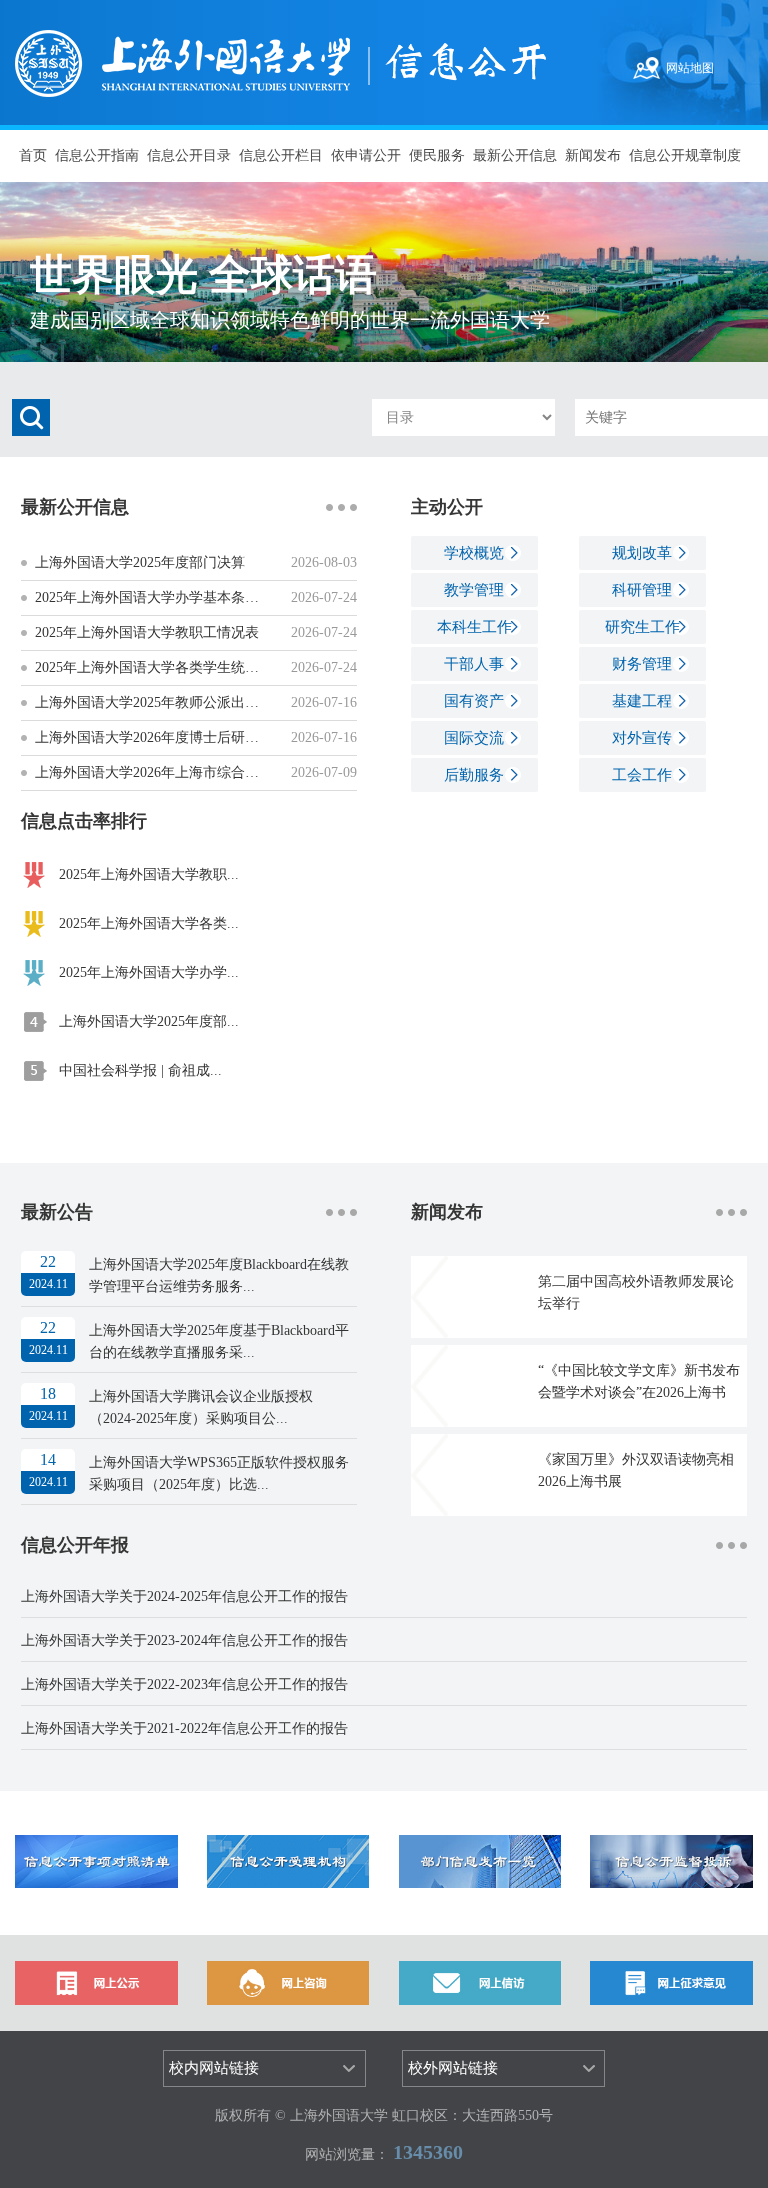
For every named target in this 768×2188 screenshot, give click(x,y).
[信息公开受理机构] (288, 1860)
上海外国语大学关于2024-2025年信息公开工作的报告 (184, 1596)
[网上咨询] (288, 1981)
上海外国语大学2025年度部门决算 (140, 562)
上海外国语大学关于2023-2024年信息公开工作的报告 (184, 1640)
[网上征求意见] (671, 1981)
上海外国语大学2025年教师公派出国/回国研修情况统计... (211, 702)
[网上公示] (96, 1981)
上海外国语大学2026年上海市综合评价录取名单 (182, 772)
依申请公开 (366, 155)
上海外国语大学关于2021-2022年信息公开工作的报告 (184, 1728)
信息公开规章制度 (685, 155)
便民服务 (437, 155)
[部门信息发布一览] (480, 1860)
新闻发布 (593, 155)
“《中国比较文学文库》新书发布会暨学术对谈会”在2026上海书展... (639, 1392)
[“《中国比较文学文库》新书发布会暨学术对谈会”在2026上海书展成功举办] (429, 1384)
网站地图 (690, 68)
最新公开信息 (515, 155)
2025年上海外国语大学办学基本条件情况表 (168, 597)
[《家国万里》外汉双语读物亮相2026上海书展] (429, 1473)
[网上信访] (480, 1981)
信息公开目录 (189, 155)
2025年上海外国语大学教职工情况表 (147, 632)
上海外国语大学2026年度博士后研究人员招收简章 (189, 737)
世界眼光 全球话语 (203, 275)
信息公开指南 (97, 155)
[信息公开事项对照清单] (96, 1860)
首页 (33, 155)
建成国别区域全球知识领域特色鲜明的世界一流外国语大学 (290, 320)
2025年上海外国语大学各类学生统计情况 (161, 667)
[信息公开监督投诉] (671, 1860)
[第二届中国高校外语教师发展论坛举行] (429, 1295)
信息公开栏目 (281, 155)
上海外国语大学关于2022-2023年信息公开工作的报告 (184, 1684)
